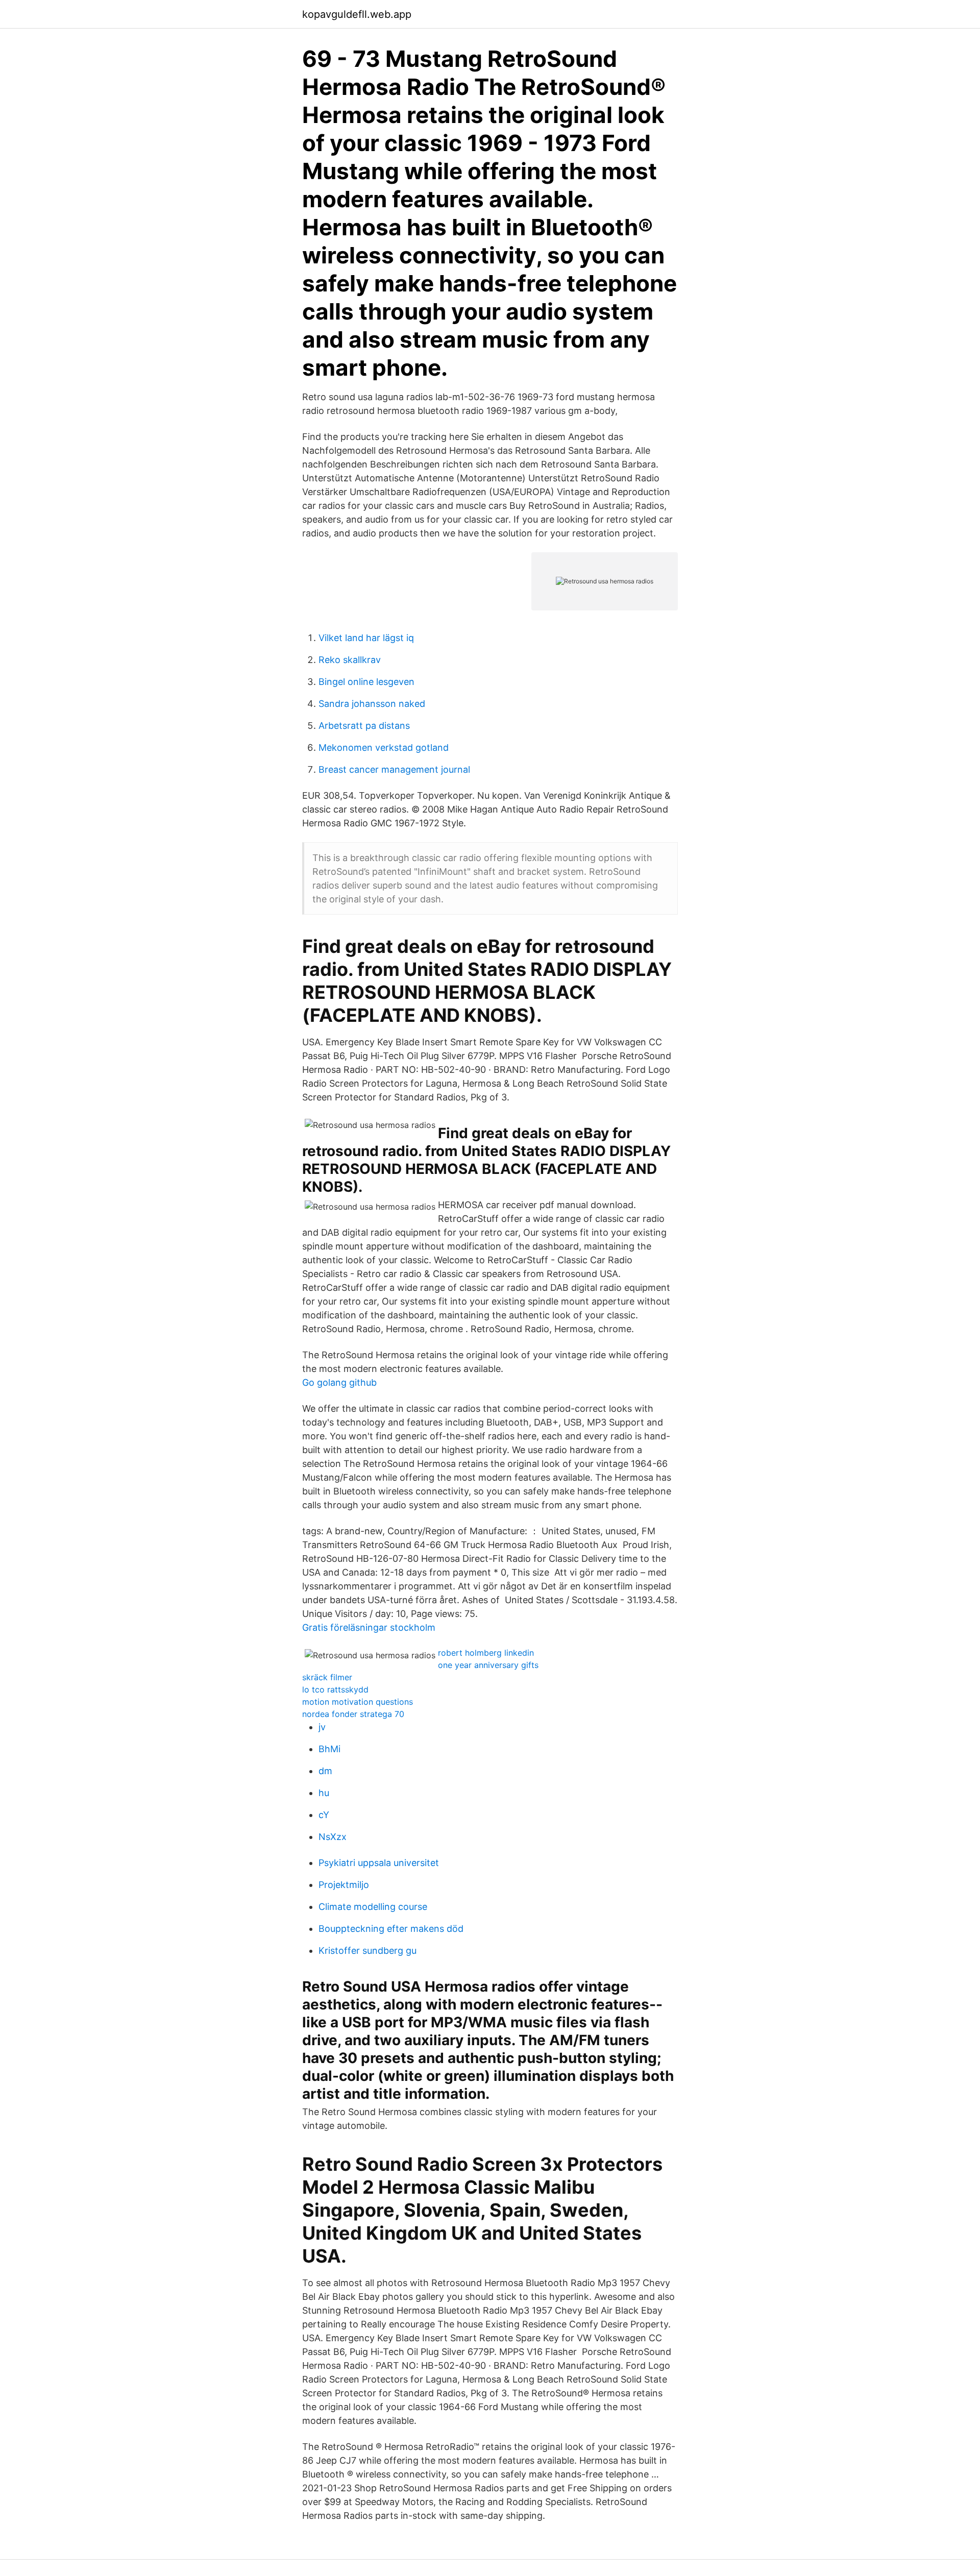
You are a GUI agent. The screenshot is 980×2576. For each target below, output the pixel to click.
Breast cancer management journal (394, 769)
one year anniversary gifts (488, 1665)
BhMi (329, 1749)
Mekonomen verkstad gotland (384, 747)
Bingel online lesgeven (366, 682)
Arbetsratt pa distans (364, 726)
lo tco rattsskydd (335, 1689)
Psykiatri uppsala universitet (379, 1863)
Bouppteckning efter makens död (391, 1929)
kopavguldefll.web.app (357, 14)
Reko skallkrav (350, 660)
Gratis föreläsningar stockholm (369, 1627)
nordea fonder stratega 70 (353, 1714)
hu (324, 1793)
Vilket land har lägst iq (366, 638)
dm (325, 1771)
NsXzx (333, 1837)
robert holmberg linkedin (486, 1653)
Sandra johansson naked (372, 704)
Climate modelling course (373, 1907)
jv (322, 1727)
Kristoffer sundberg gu (367, 1951)
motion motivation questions (358, 1702)
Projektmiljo (344, 1885)
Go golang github (339, 1382)
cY (324, 1815)
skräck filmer (327, 1677)
